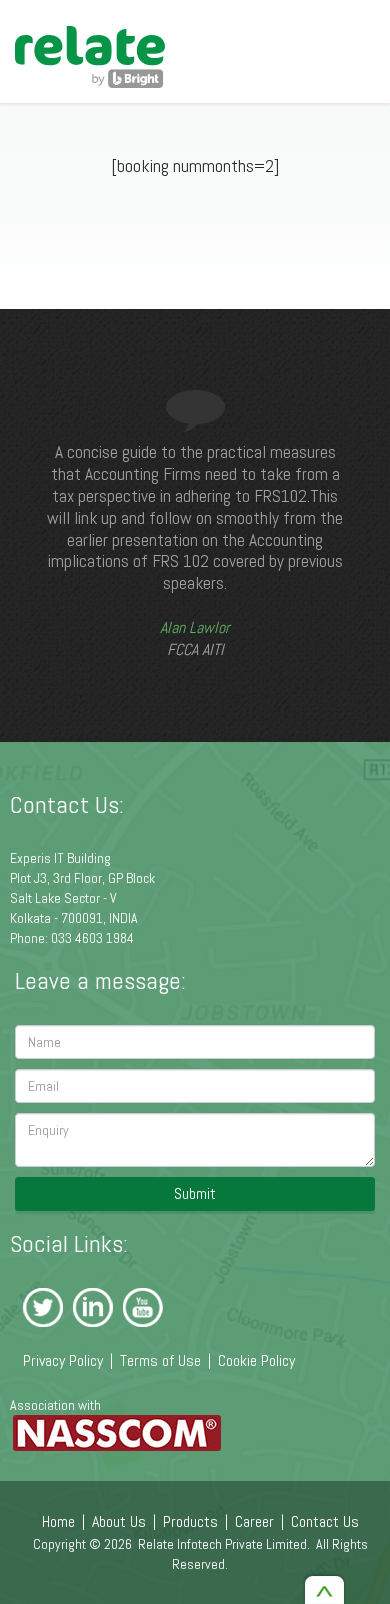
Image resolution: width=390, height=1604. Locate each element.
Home (58, 1521)
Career (254, 1521)
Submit (195, 1193)
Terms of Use (160, 1360)
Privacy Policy (63, 1360)
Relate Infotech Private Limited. (224, 1544)
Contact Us (325, 1521)
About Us (119, 1521)
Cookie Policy (256, 1360)
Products (190, 1521)
